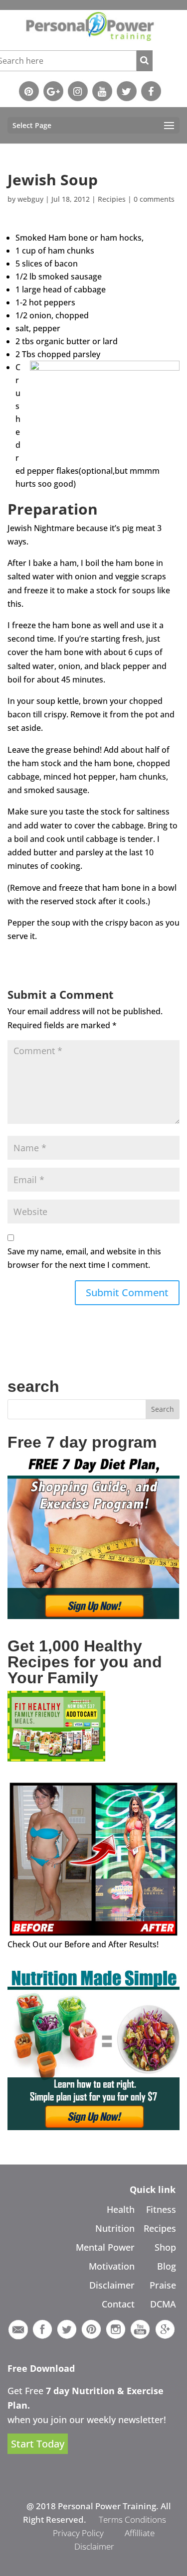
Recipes (160, 2228)
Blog (167, 2266)
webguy (30, 199)
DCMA (163, 2304)
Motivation (112, 2266)
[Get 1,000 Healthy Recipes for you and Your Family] (56, 1759)
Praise (163, 2285)
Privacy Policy (78, 2533)
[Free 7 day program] (93, 1616)
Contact (118, 2304)
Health (121, 2209)
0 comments (154, 199)
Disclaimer (112, 2285)
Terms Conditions (132, 2519)
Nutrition (115, 2228)
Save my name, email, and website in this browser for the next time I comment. (84, 1258)
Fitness (161, 2209)
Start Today (38, 2444)
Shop (165, 2247)
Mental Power (105, 2247)
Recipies (112, 199)
